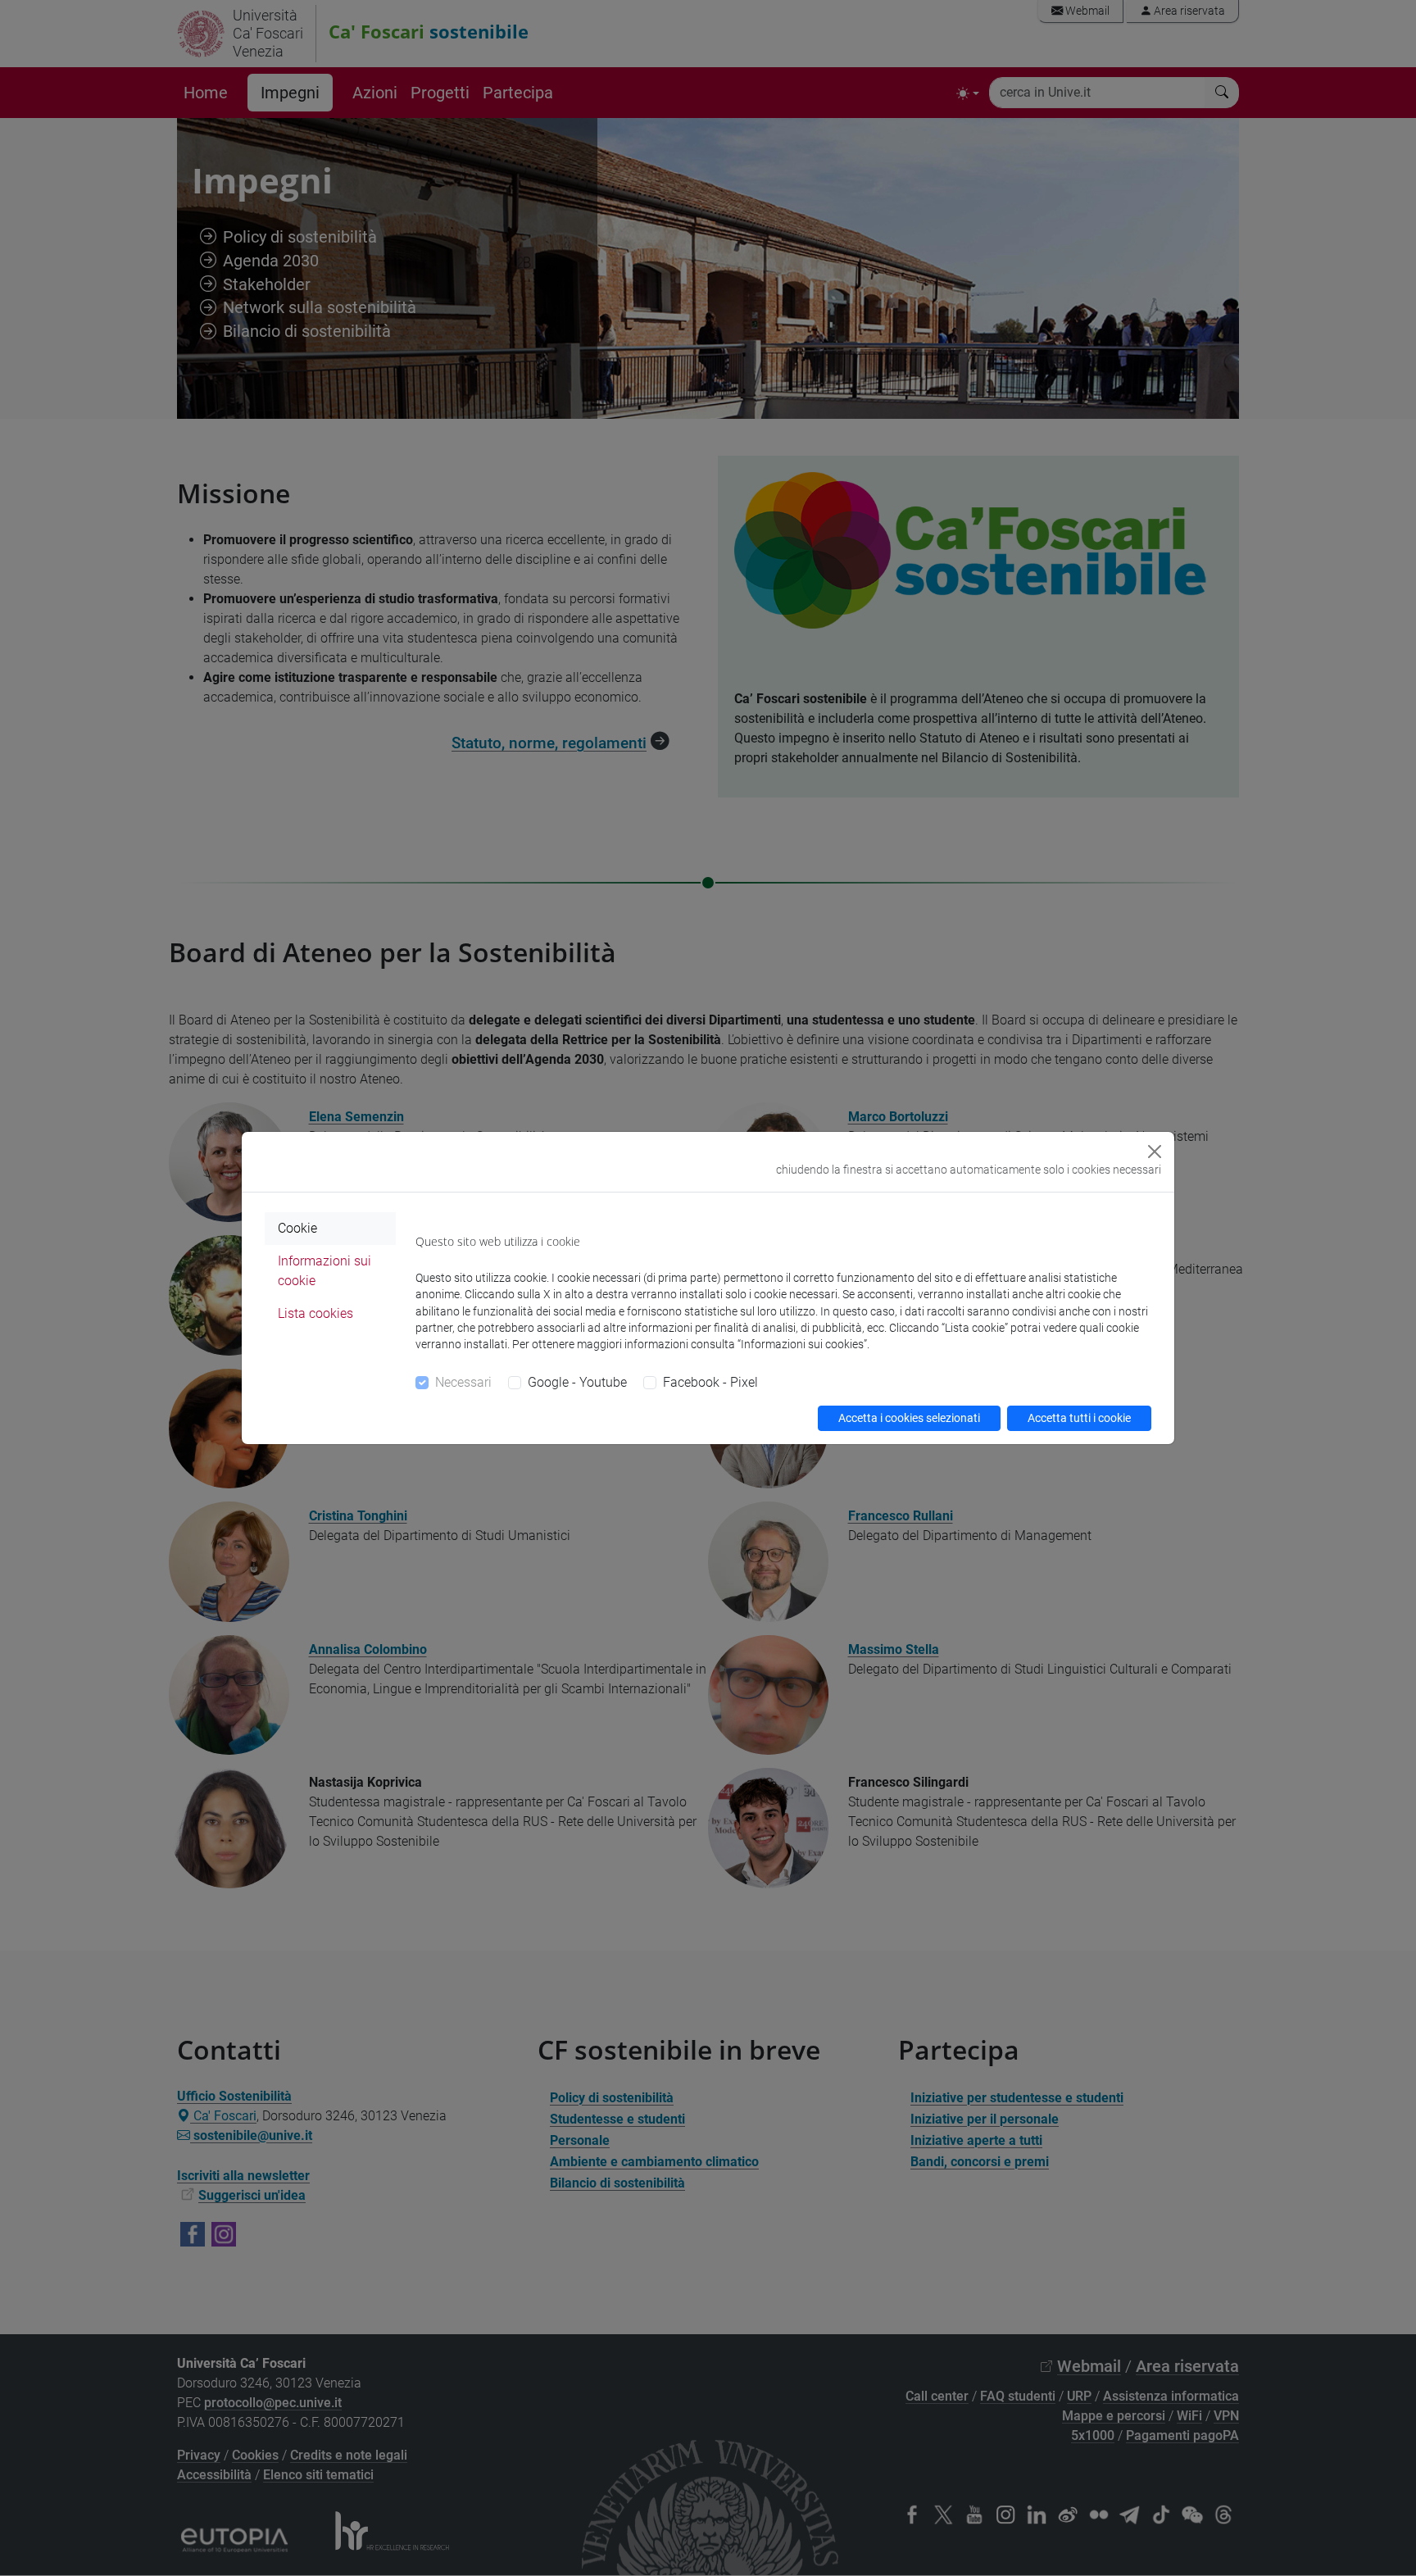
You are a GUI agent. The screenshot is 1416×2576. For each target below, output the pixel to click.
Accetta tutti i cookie (1079, 1418)
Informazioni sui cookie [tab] (324, 1271)
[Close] (1155, 1152)
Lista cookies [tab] (315, 1313)
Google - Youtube (577, 1382)
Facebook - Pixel (710, 1382)
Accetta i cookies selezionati (909, 1418)
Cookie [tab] (297, 1228)
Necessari (463, 1382)
